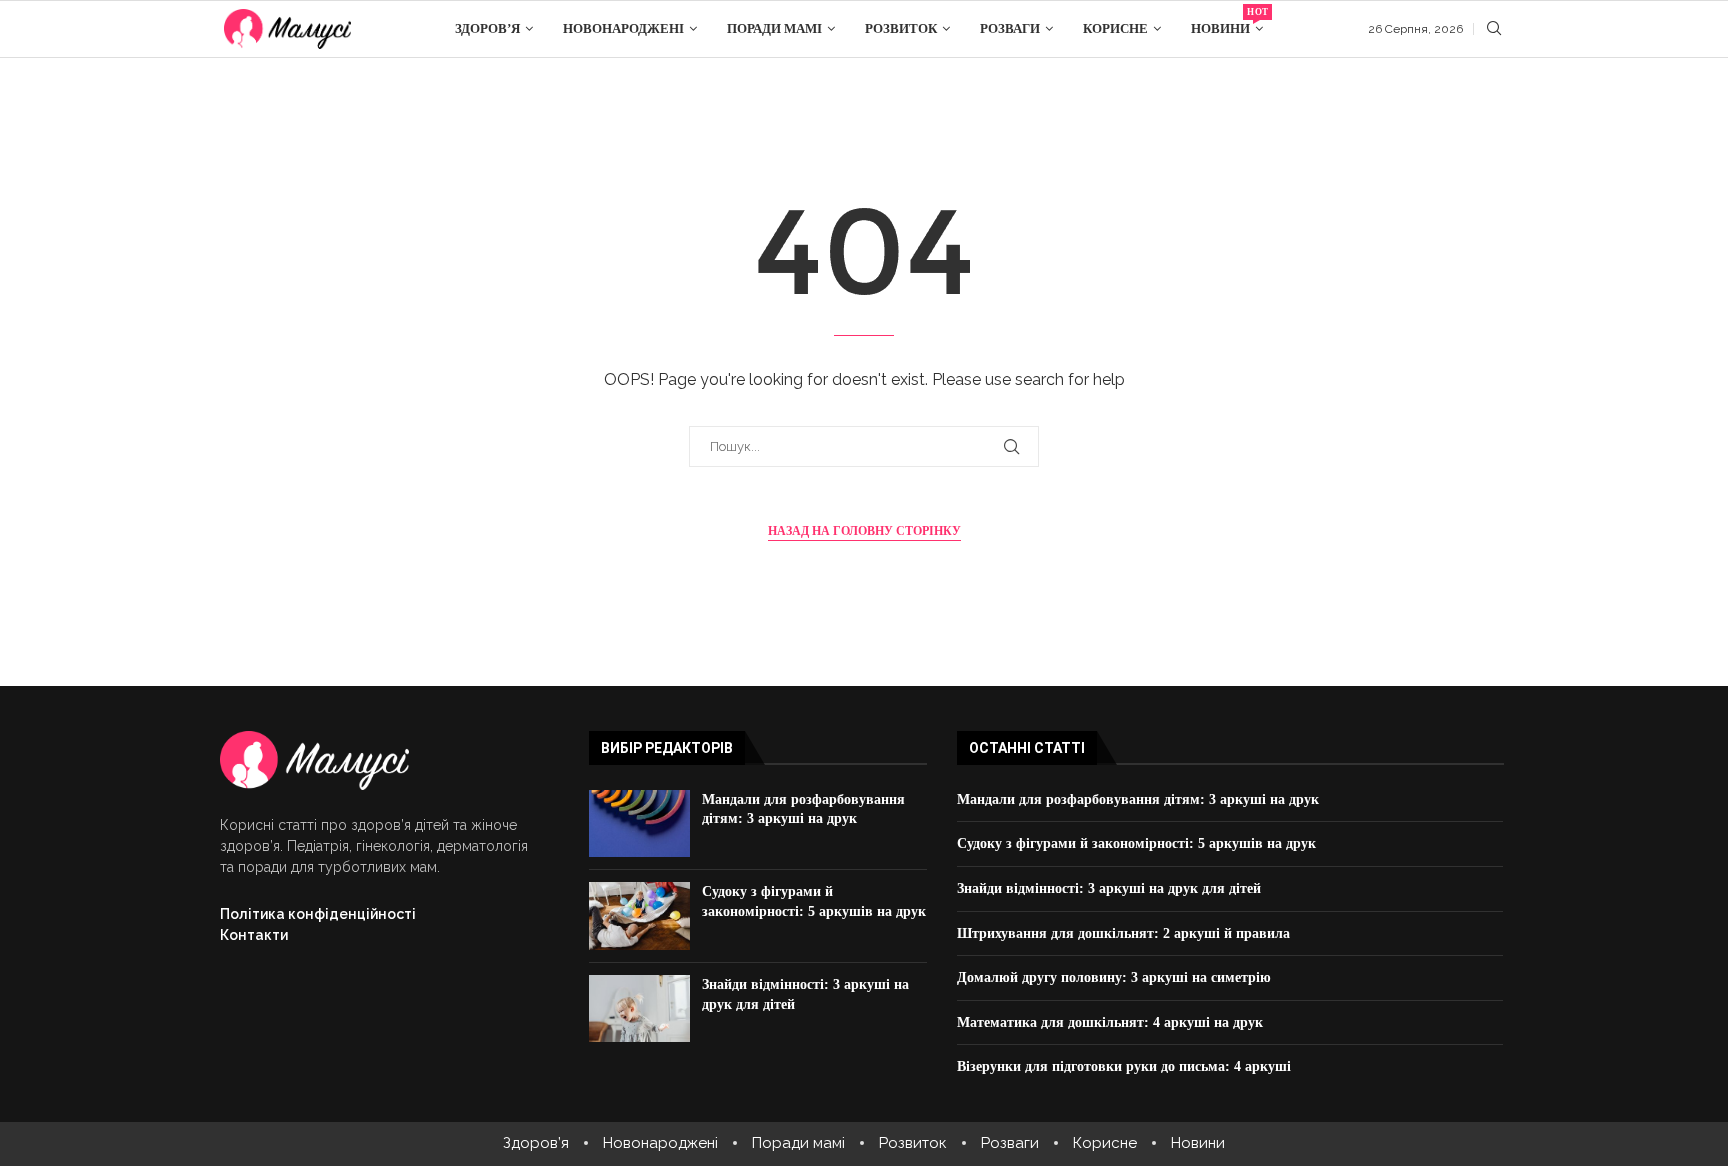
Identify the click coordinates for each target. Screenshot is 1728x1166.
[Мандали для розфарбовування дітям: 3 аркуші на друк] (639, 824)
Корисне (1115, 28)
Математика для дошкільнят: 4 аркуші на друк (1110, 1022)
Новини (1227, 21)
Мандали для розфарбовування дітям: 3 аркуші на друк (1138, 799)
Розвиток (901, 28)
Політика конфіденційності (318, 914)
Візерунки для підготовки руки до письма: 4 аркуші (1124, 1066)
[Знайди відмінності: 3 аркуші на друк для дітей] (639, 1009)
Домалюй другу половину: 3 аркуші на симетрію (1114, 977)
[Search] (1494, 29)
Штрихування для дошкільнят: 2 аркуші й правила (1123, 933)
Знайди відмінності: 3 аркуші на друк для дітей (1109, 888)
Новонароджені (623, 28)
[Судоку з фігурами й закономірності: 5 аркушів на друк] (639, 916)
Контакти (254, 935)
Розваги (1010, 28)
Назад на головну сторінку (864, 531)
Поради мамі (774, 28)
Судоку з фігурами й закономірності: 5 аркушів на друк (1136, 843)
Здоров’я (487, 28)
